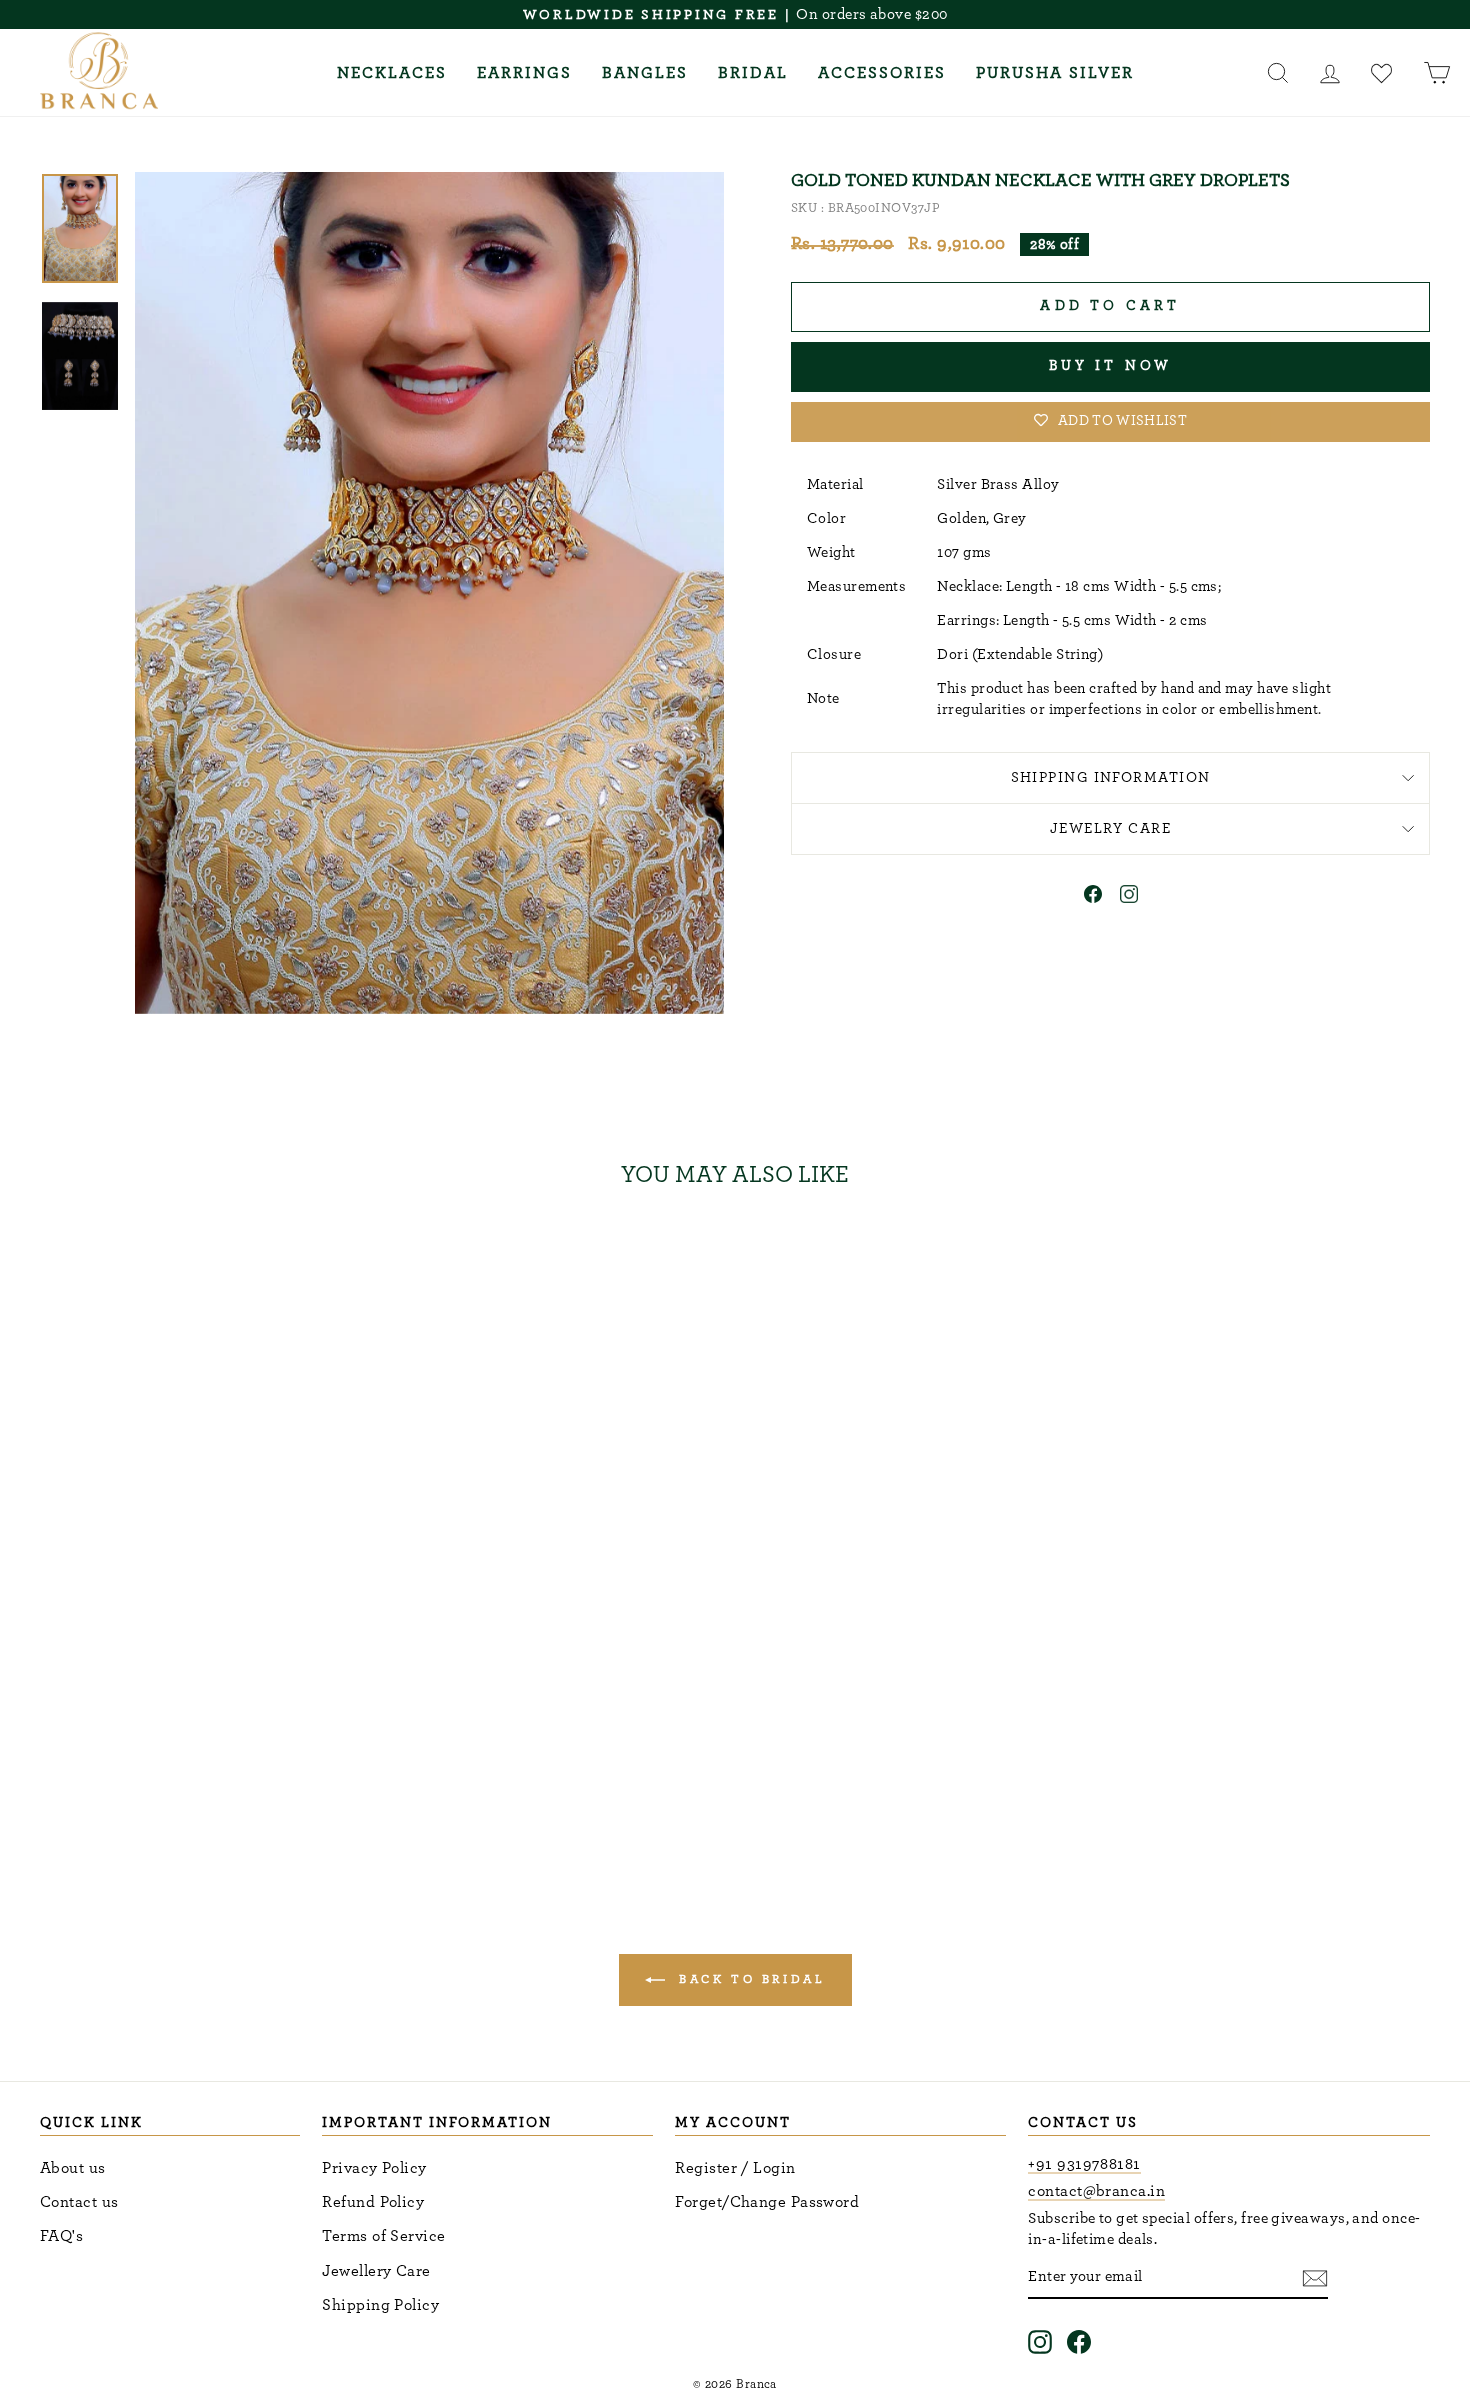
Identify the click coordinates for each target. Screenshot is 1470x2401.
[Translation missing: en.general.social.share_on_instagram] (1129, 898)
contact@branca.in (1096, 2191)
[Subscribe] (1315, 2277)
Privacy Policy (374, 2168)
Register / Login (735, 2168)
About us (73, 2168)
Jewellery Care (376, 2271)
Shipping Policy (380, 2305)
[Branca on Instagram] (1040, 2341)
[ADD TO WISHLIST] (346, 1262)
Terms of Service (383, 2236)
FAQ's (61, 2236)
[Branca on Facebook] (1079, 2341)
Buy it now (1111, 366)
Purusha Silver (1055, 73)
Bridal (753, 73)
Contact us (79, 2202)
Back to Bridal (749, 1978)
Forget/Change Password (767, 2202)
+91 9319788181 (1084, 2164)
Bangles (645, 73)
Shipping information (1111, 777)
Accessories (882, 73)
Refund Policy (373, 2202)
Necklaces (392, 73)
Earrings (524, 73)
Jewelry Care (1110, 828)
